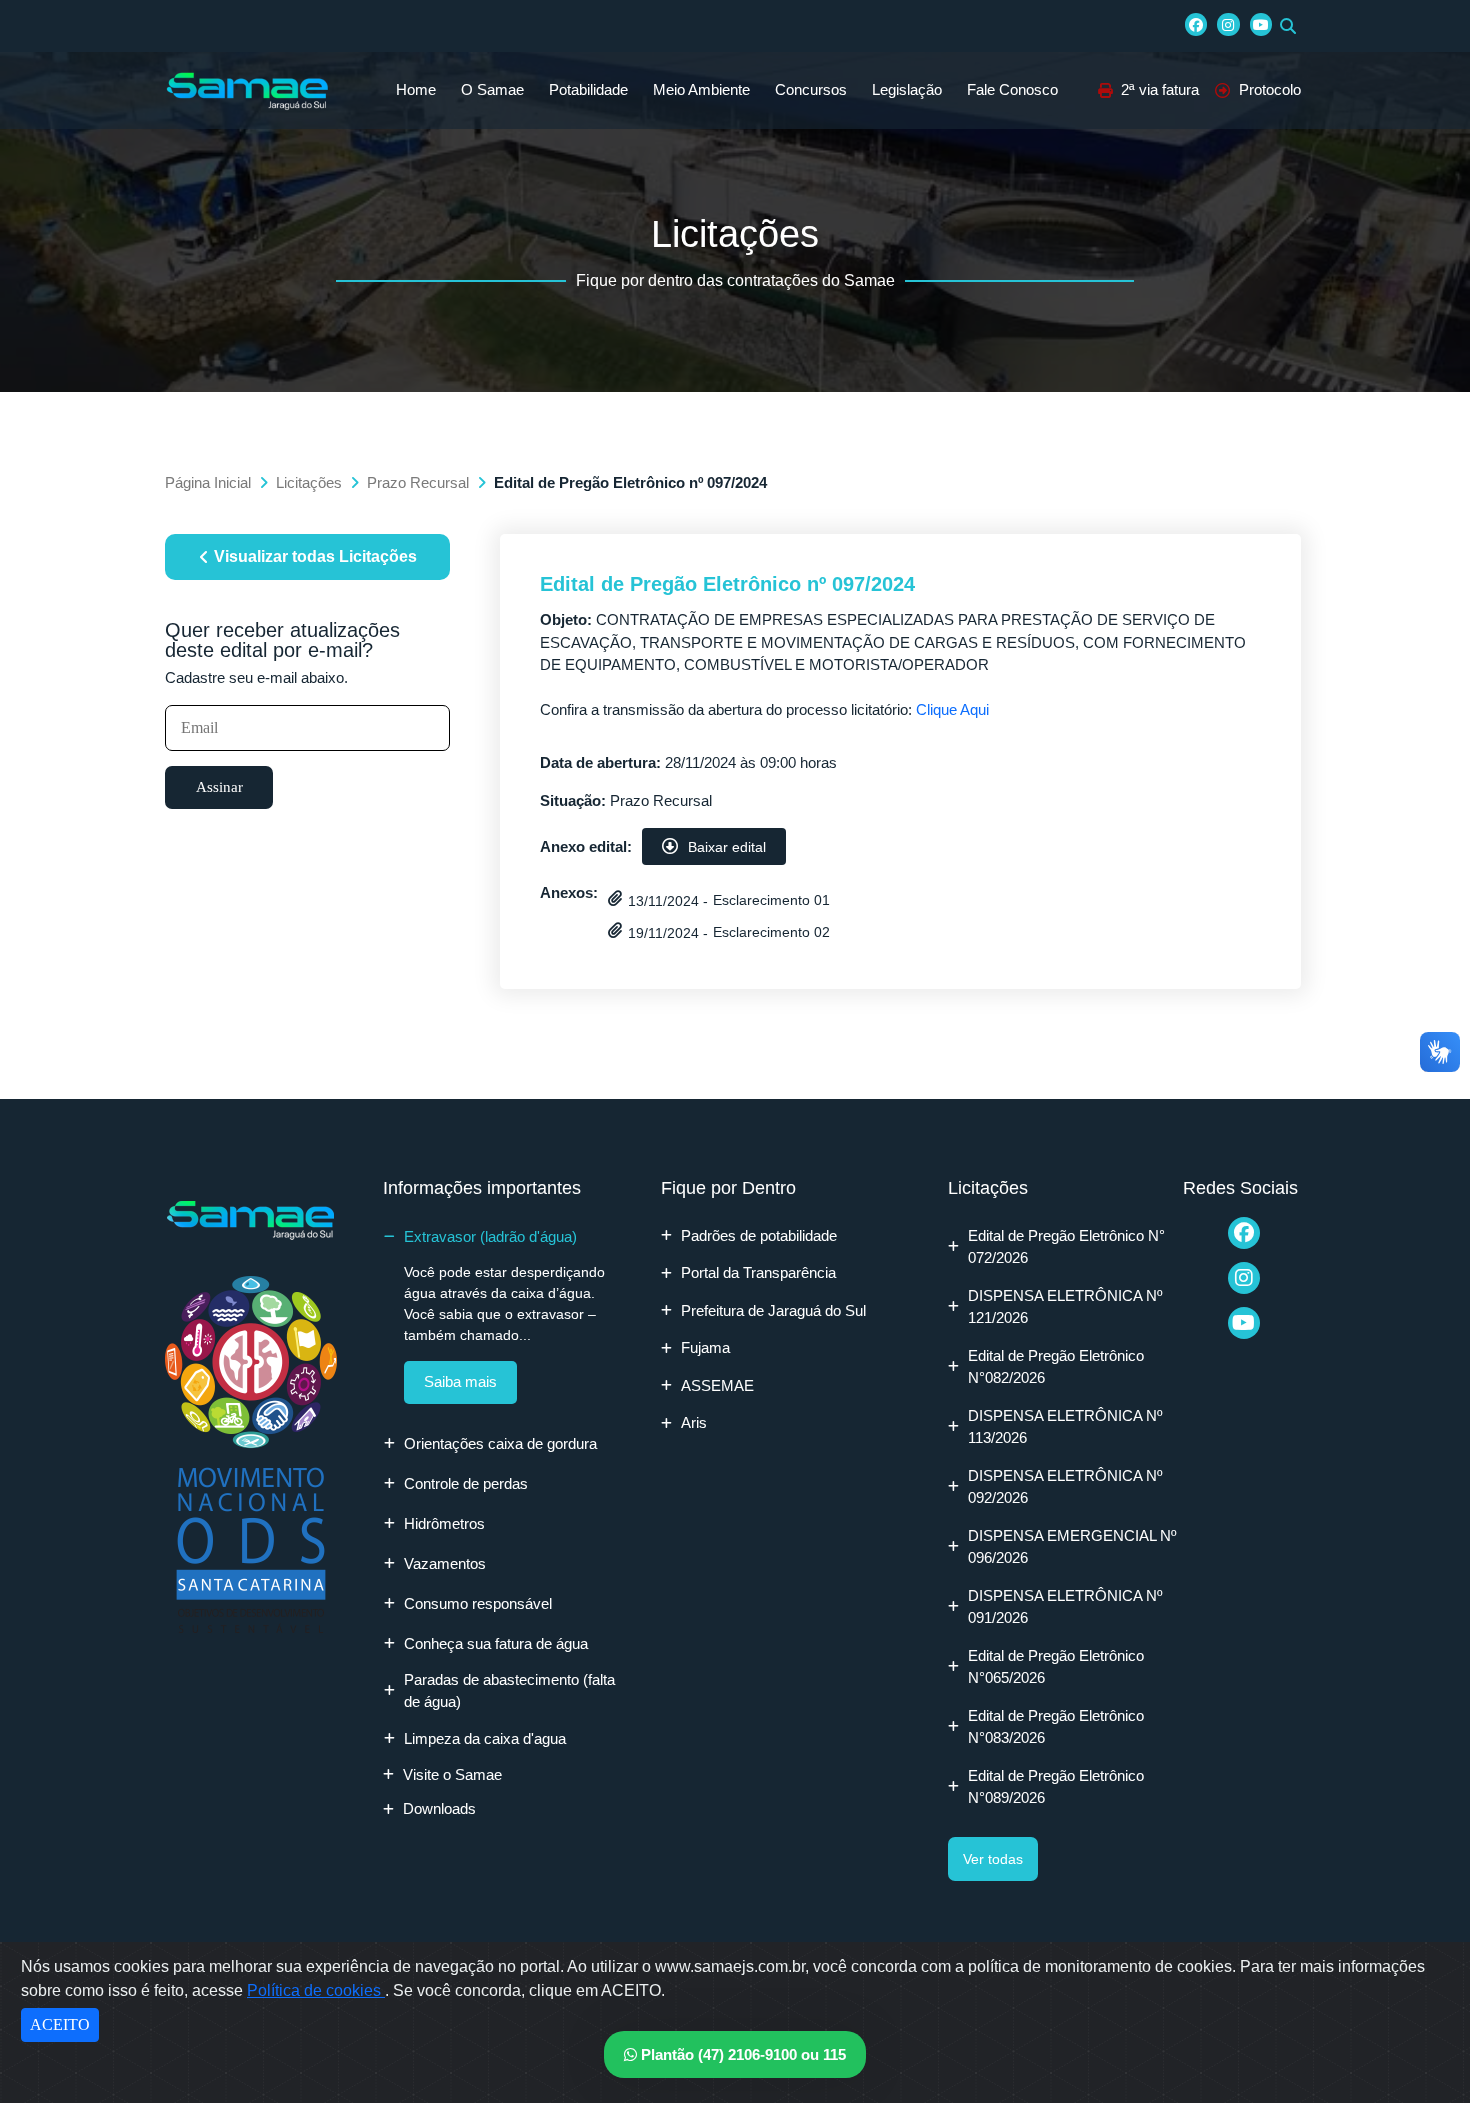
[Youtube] (1261, 24)
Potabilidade (588, 89)
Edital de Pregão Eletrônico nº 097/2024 (727, 584)
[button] (1288, 26)
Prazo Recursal (418, 482)
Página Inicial (208, 482)
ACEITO (60, 2024)
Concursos (811, 89)
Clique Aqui (952, 709)
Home (416, 89)
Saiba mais (460, 1381)
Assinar (219, 787)
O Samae (492, 89)
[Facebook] (1196, 24)
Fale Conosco (1012, 89)
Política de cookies (316, 1990)
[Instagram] (1228, 24)
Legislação (907, 89)
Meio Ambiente (701, 89)
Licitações (309, 482)
